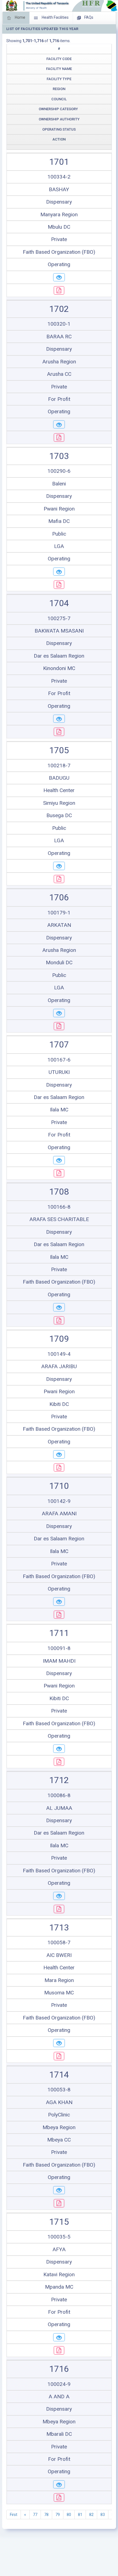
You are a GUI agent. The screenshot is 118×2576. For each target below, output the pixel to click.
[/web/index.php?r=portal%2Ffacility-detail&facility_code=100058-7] (59, 2043)
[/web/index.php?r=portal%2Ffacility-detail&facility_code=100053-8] (59, 2190)
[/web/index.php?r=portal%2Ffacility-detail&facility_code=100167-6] (59, 1160)
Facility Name (59, 69)
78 (46, 2515)
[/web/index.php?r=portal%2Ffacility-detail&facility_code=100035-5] (59, 2337)
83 (103, 2515)
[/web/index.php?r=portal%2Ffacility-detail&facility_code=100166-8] (59, 1307)
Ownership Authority (59, 119)
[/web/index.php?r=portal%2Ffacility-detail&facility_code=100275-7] (59, 719)
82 (91, 2515)
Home (20, 17)
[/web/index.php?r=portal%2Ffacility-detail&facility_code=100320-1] (59, 425)
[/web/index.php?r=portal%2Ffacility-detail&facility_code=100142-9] (59, 1602)
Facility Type (59, 79)
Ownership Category (58, 109)
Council (59, 99)
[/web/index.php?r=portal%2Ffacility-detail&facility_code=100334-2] (59, 277)
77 (35, 2515)
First (14, 2515)
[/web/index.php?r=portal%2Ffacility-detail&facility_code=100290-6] (59, 572)
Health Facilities (55, 17)
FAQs (88, 17)
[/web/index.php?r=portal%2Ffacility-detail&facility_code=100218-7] (59, 866)
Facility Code (59, 59)
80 (69, 2515)
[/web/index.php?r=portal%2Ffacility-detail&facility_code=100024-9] (59, 2485)
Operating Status (59, 129)
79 (58, 2515)
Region (59, 89)
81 (80, 2515)
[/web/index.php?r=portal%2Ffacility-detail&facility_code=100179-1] (59, 1013)
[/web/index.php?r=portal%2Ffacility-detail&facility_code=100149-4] (59, 1454)
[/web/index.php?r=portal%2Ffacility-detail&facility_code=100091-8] (59, 1749)
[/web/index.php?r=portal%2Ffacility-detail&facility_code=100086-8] (59, 1896)
